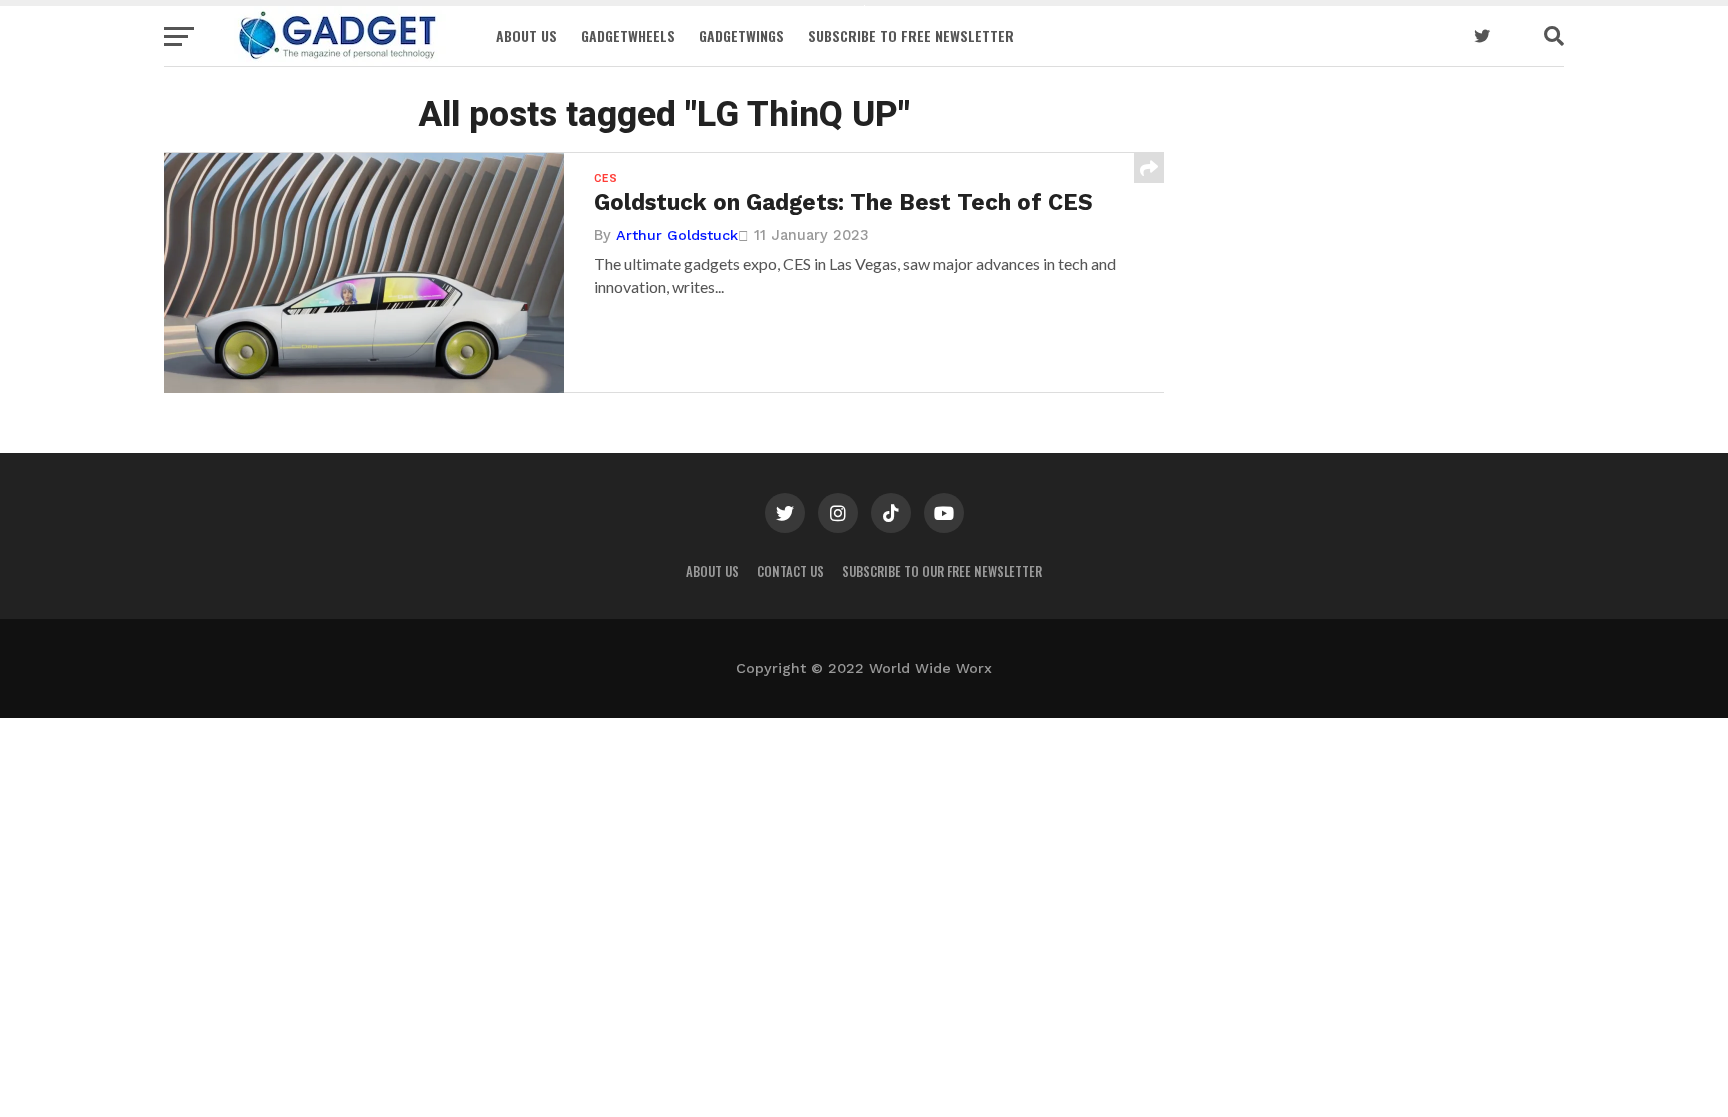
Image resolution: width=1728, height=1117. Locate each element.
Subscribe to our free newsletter (942, 571)
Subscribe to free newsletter (911, 35)
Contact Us (790, 571)
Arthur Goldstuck (677, 235)
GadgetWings (741, 35)
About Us (526, 35)
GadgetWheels (628, 35)
